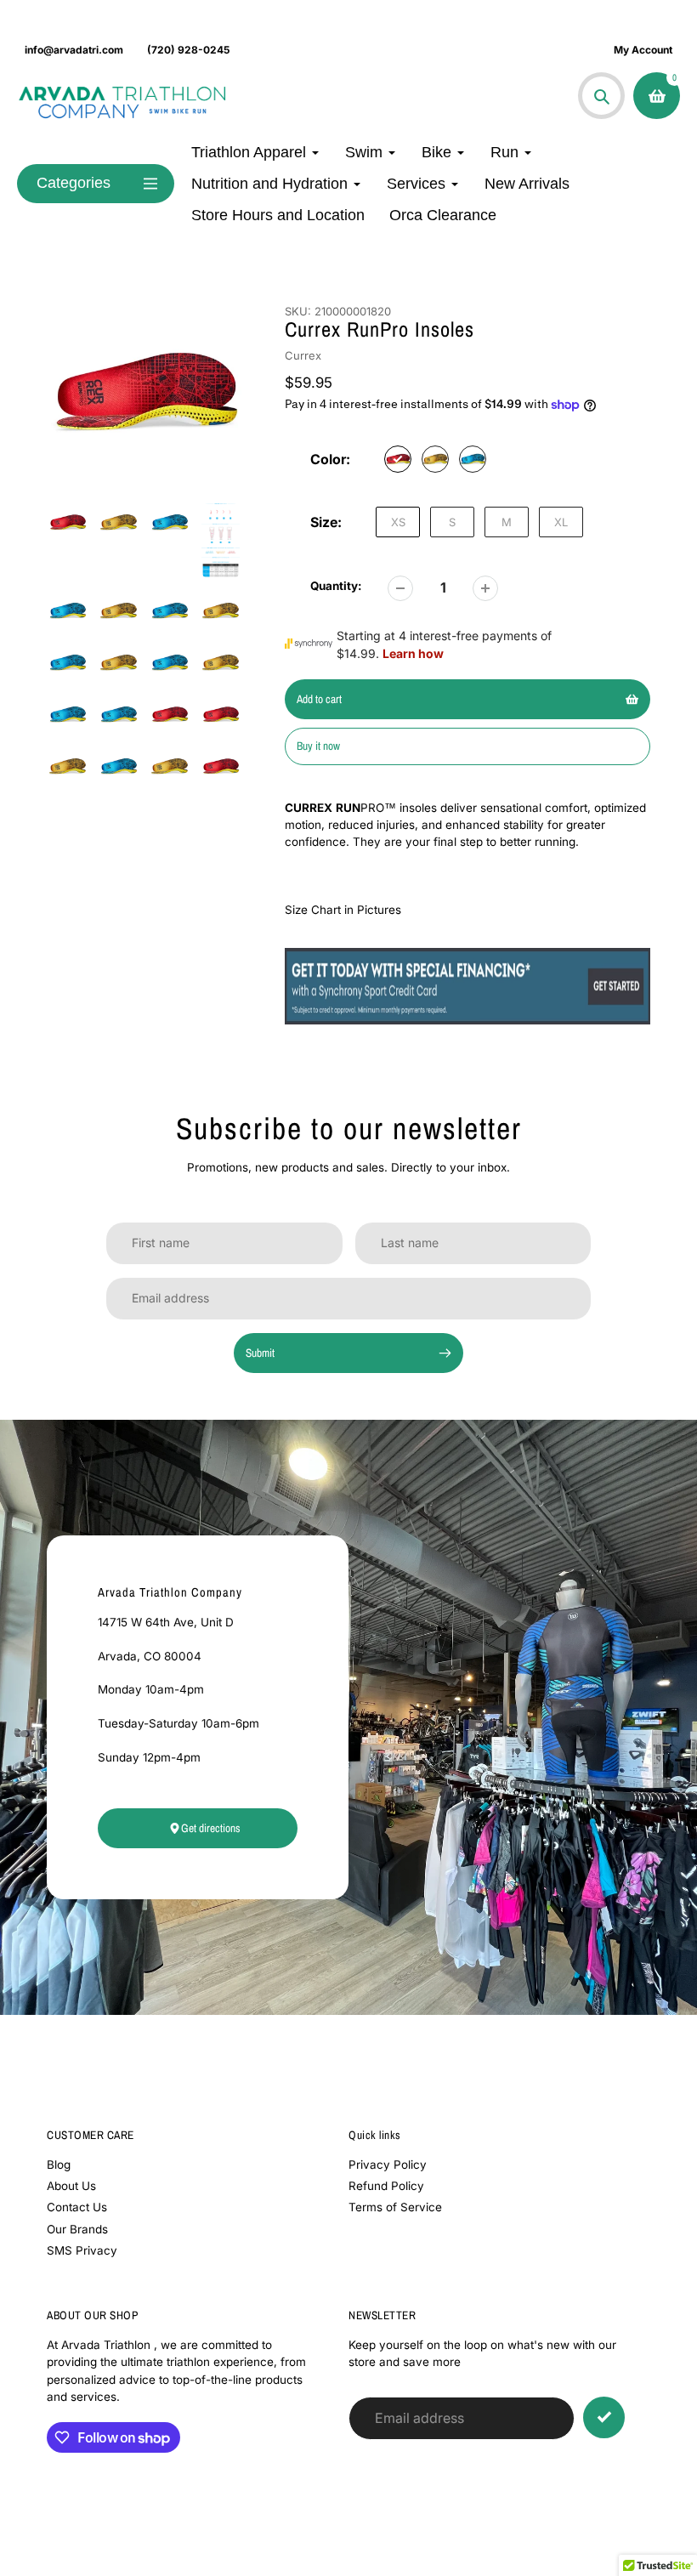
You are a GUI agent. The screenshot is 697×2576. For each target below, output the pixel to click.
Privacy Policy (388, 2165)
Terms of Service (395, 2207)
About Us (71, 2186)
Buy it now (318, 746)
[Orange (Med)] (435, 459)
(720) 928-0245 (188, 50)
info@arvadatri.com (74, 50)
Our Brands (77, 2229)
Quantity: (336, 586)
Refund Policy (386, 2186)
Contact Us (77, 2207)
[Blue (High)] (473, 459)
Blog (59, 2165)
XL (561, 522)
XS (398, 522)
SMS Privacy (82, 2250)
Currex (303, 355)
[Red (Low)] (398, 459)
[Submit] (604, 2417)
